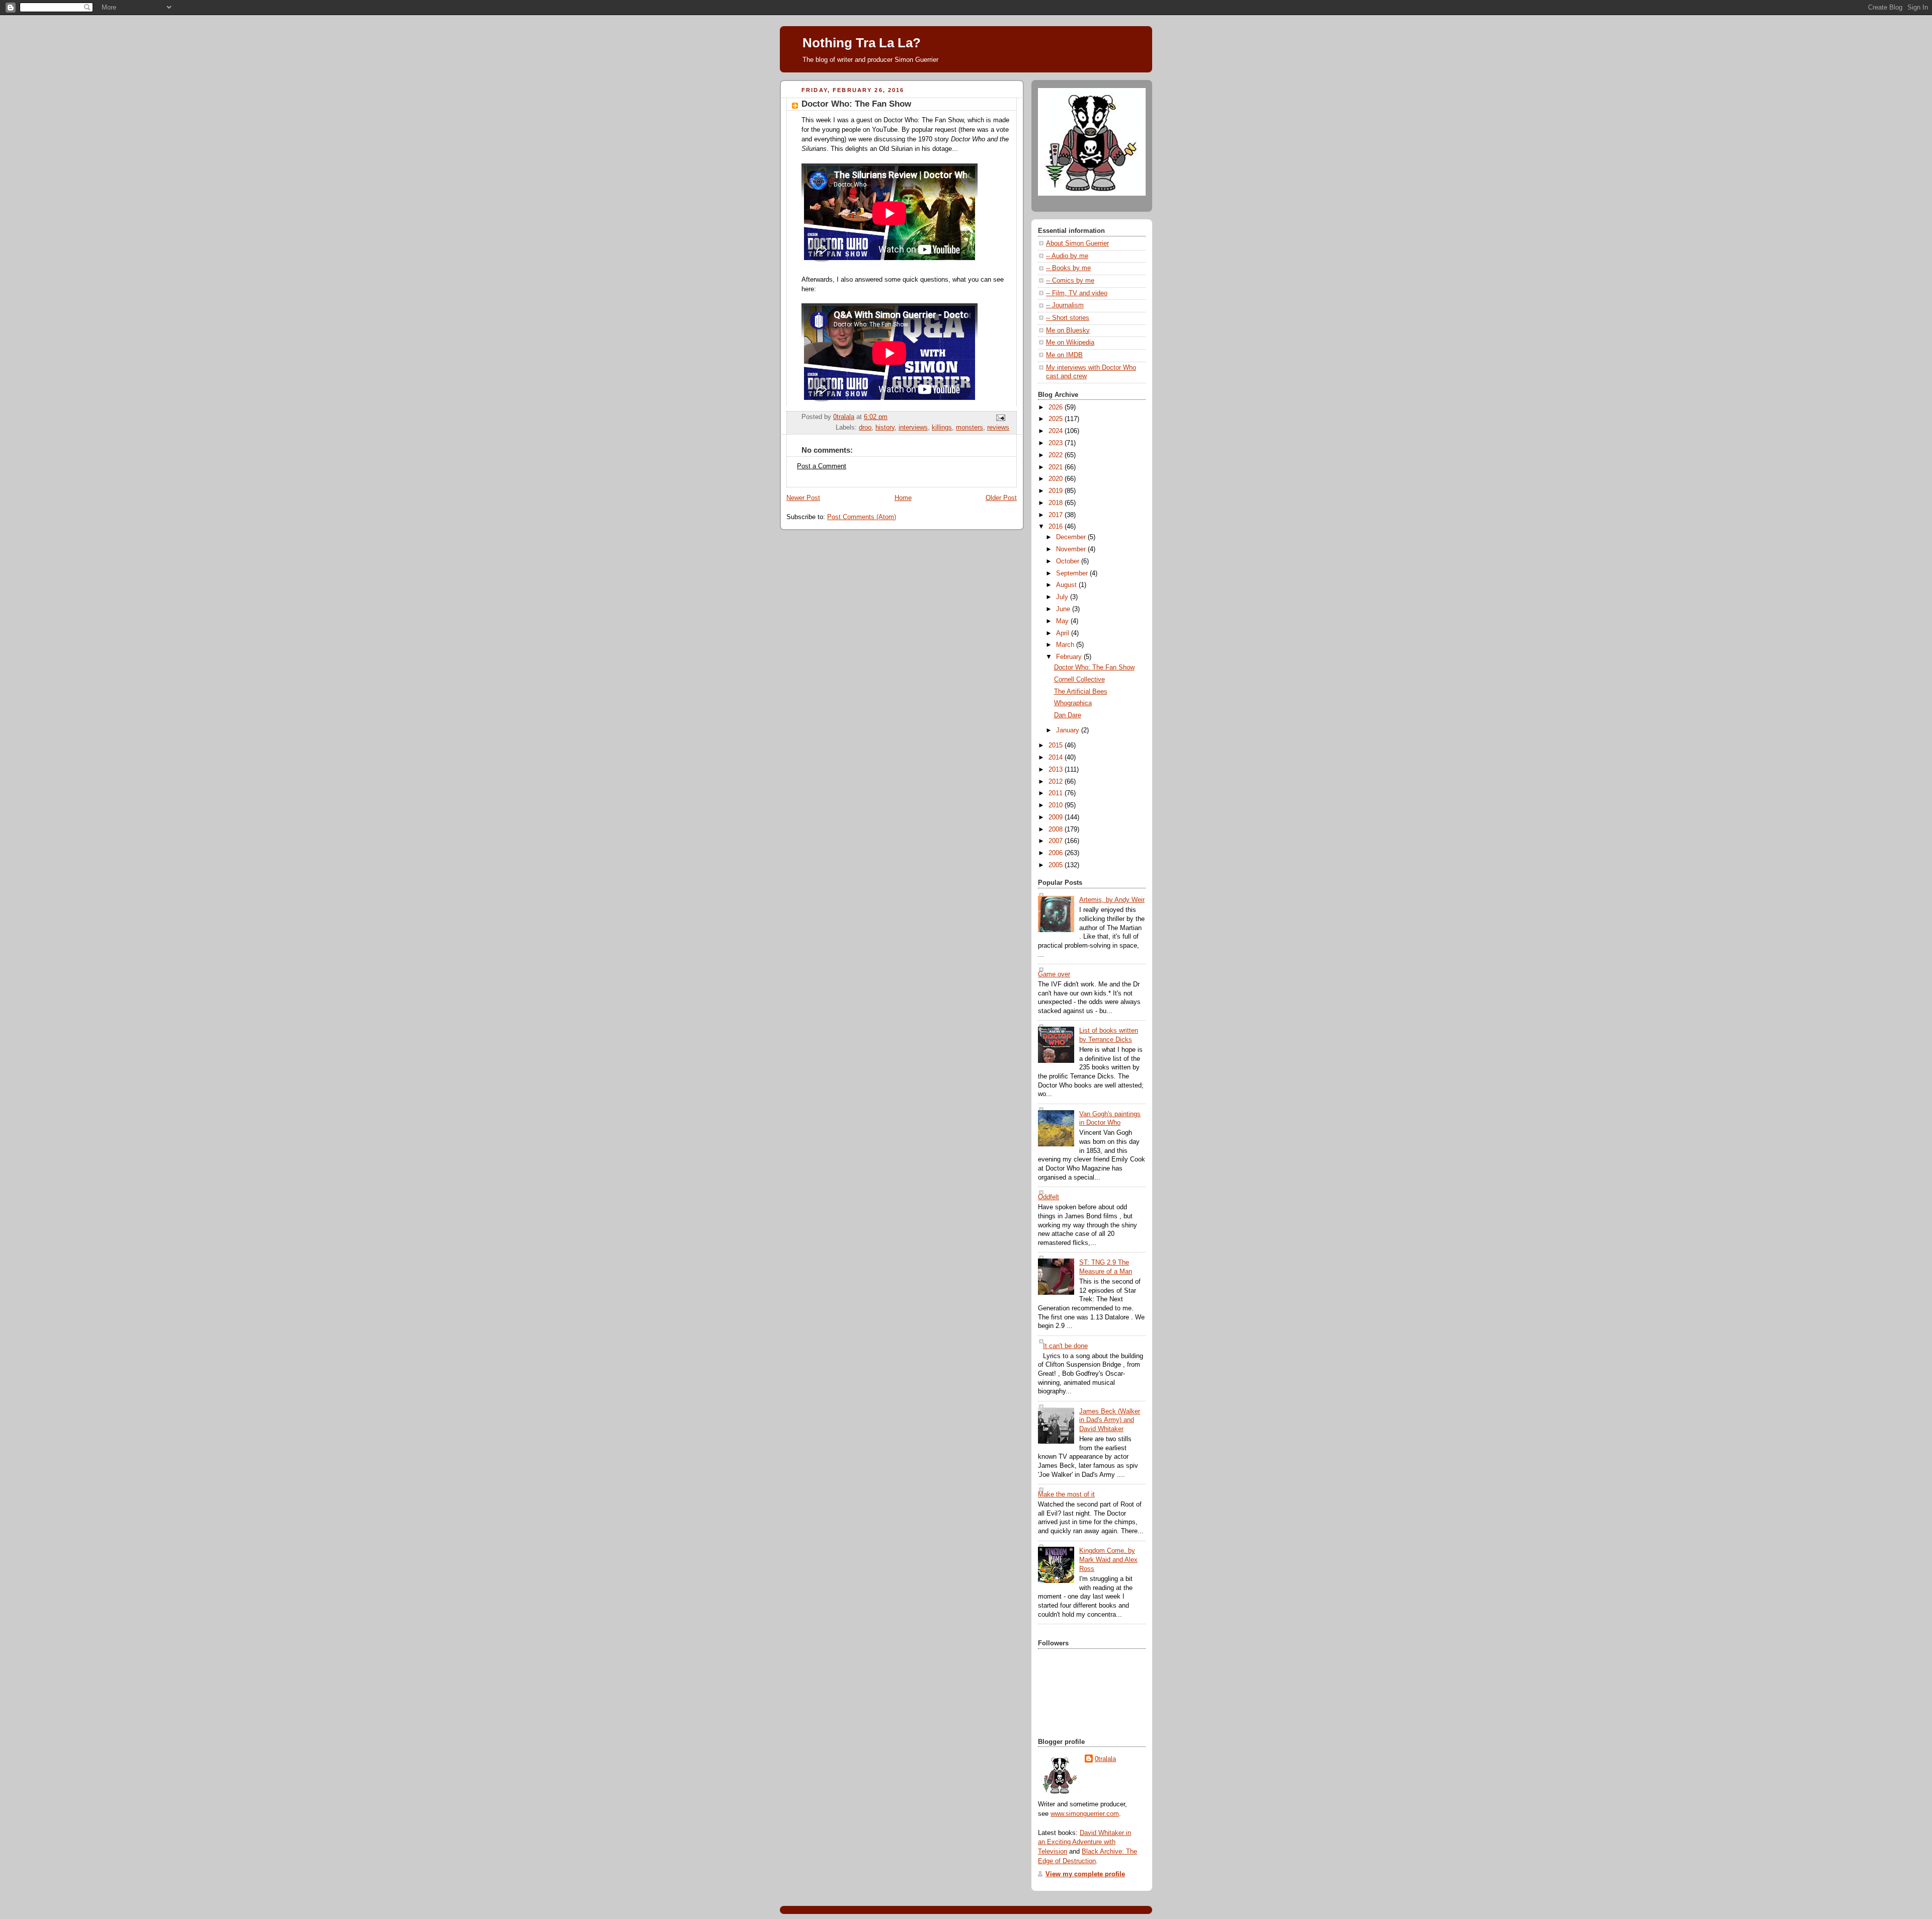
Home (903, 498)
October (1069, 561)
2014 (1057, 758)
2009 (1057, 817)
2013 (1057, 770)
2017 (1057, 515)
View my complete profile (1085, 1874)
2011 (1057, 793)
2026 (1057, 407)
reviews (998, 428)
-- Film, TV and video (1077, 293)
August (1067, 585)
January (1069, 730)
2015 (1057, 745)
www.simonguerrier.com (1085, 1814)
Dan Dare (1068, 715)
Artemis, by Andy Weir (1112, 900)
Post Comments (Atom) (862, 517)
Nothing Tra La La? (862, 43)
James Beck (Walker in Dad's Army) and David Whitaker (1110, 1420)
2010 (1057, 805)
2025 (1057, 419)
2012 (1057, 782)
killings (942, 428)
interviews (913, 428)
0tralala (1105, 1759)
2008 (1057, 829)
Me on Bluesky (1068, 330)
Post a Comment (822, 466)
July (1063, 597)
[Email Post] (1000, 418)
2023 (1057, 443)
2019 (1057, 491)
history (885, 428)
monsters (970, 428)
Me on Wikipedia (1070, 343)
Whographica (1073, 703)
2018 (1057, 503)
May (1063, 621)
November (1072, 549)
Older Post (1001, 498)
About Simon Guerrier (1077, 243)
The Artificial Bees (1081, 692)
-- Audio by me (1067, 256)
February (1070, 657)
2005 (1057, 865)
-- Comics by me (1070, 281)
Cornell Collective (1079, 680)
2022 (1057, 455)
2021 (1057, 467)
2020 (1057, 479)
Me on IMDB (1064, 355)
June (1064, 609)
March (1066, 645)
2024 (1057, 431)
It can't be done (1065, 1346)
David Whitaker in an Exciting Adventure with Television (1084, 1843)
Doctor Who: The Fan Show (1094, 668)
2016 (1057, 527)
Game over (1054, 974)
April (1064, 633)
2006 (1057, 853)
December (1072, 537)
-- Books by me (1068, 268)
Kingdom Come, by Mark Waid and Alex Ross (1108, 1560)
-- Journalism (1065, 305)
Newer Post (803, 498)
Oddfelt (1049, 1197)
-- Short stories (1068, 318)
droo (865, 428)
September (1073, 573)
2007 (1057, 841)
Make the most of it (1066, 1494)
